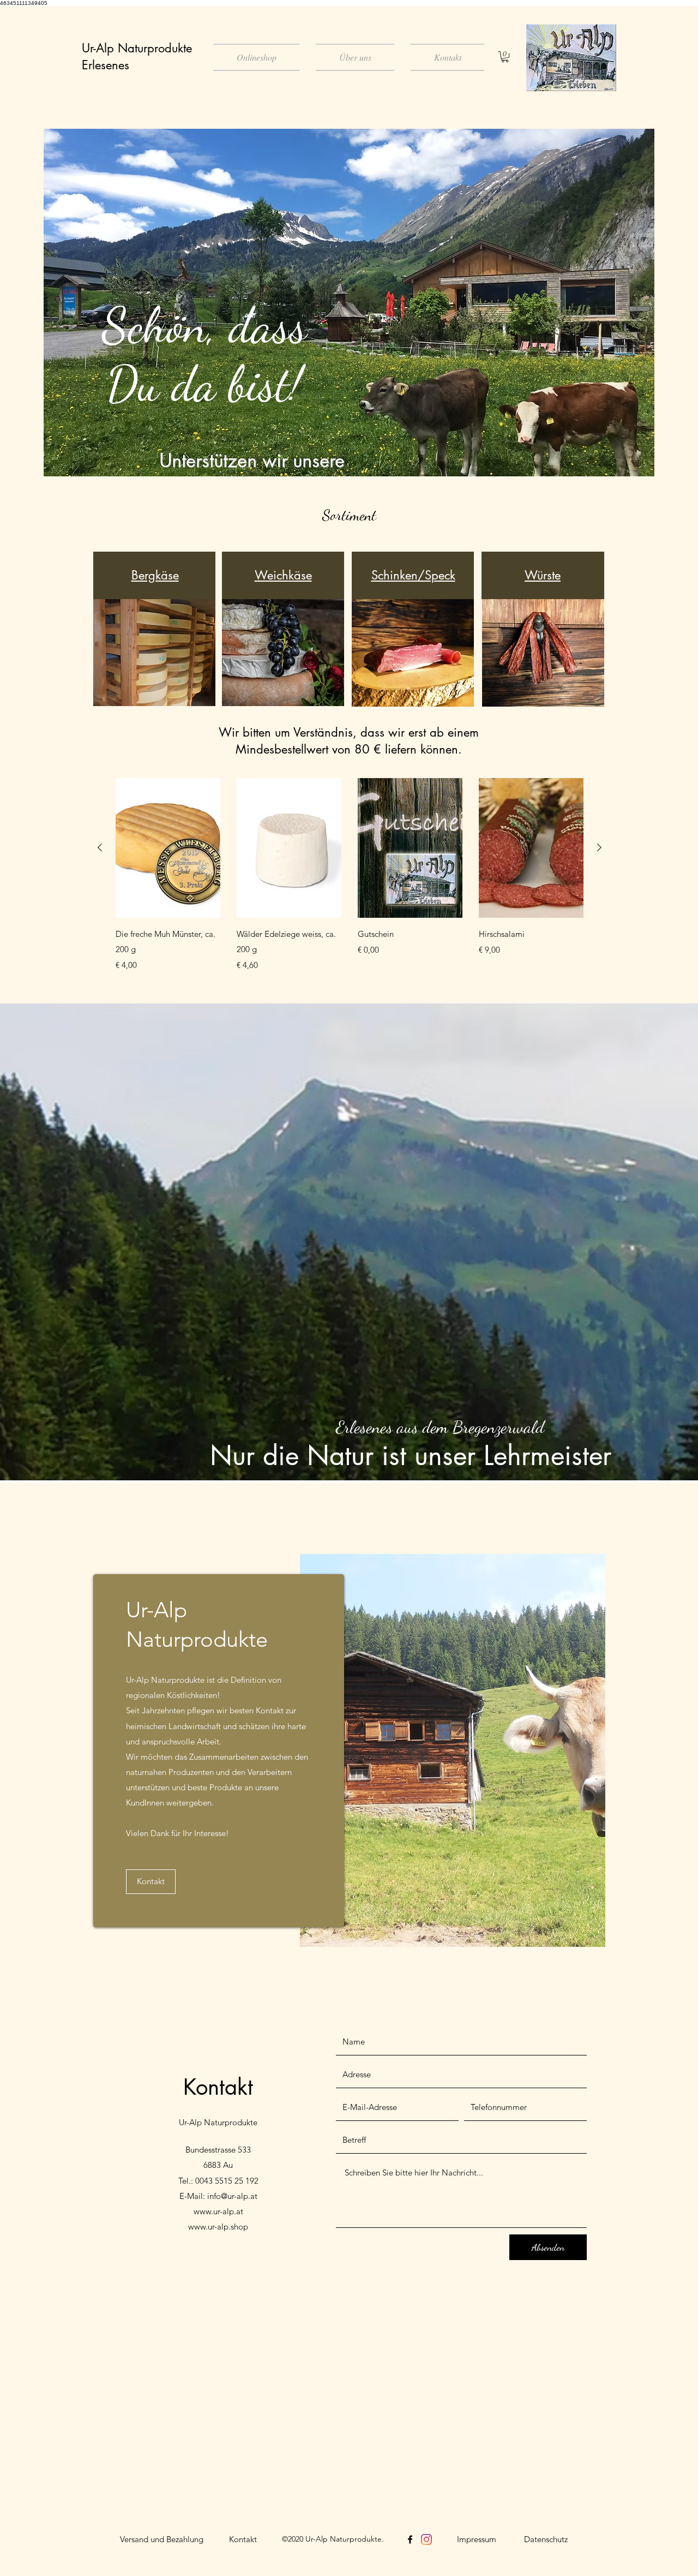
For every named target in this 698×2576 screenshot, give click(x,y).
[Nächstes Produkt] (599, 847)
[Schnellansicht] (168, 848)
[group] (350, 875)
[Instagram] (426, 2539)
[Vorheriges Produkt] (100, 847)
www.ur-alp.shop (218, 2227)
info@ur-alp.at (232, 2196)
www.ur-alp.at (218, 2211)
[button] (505, 57)
